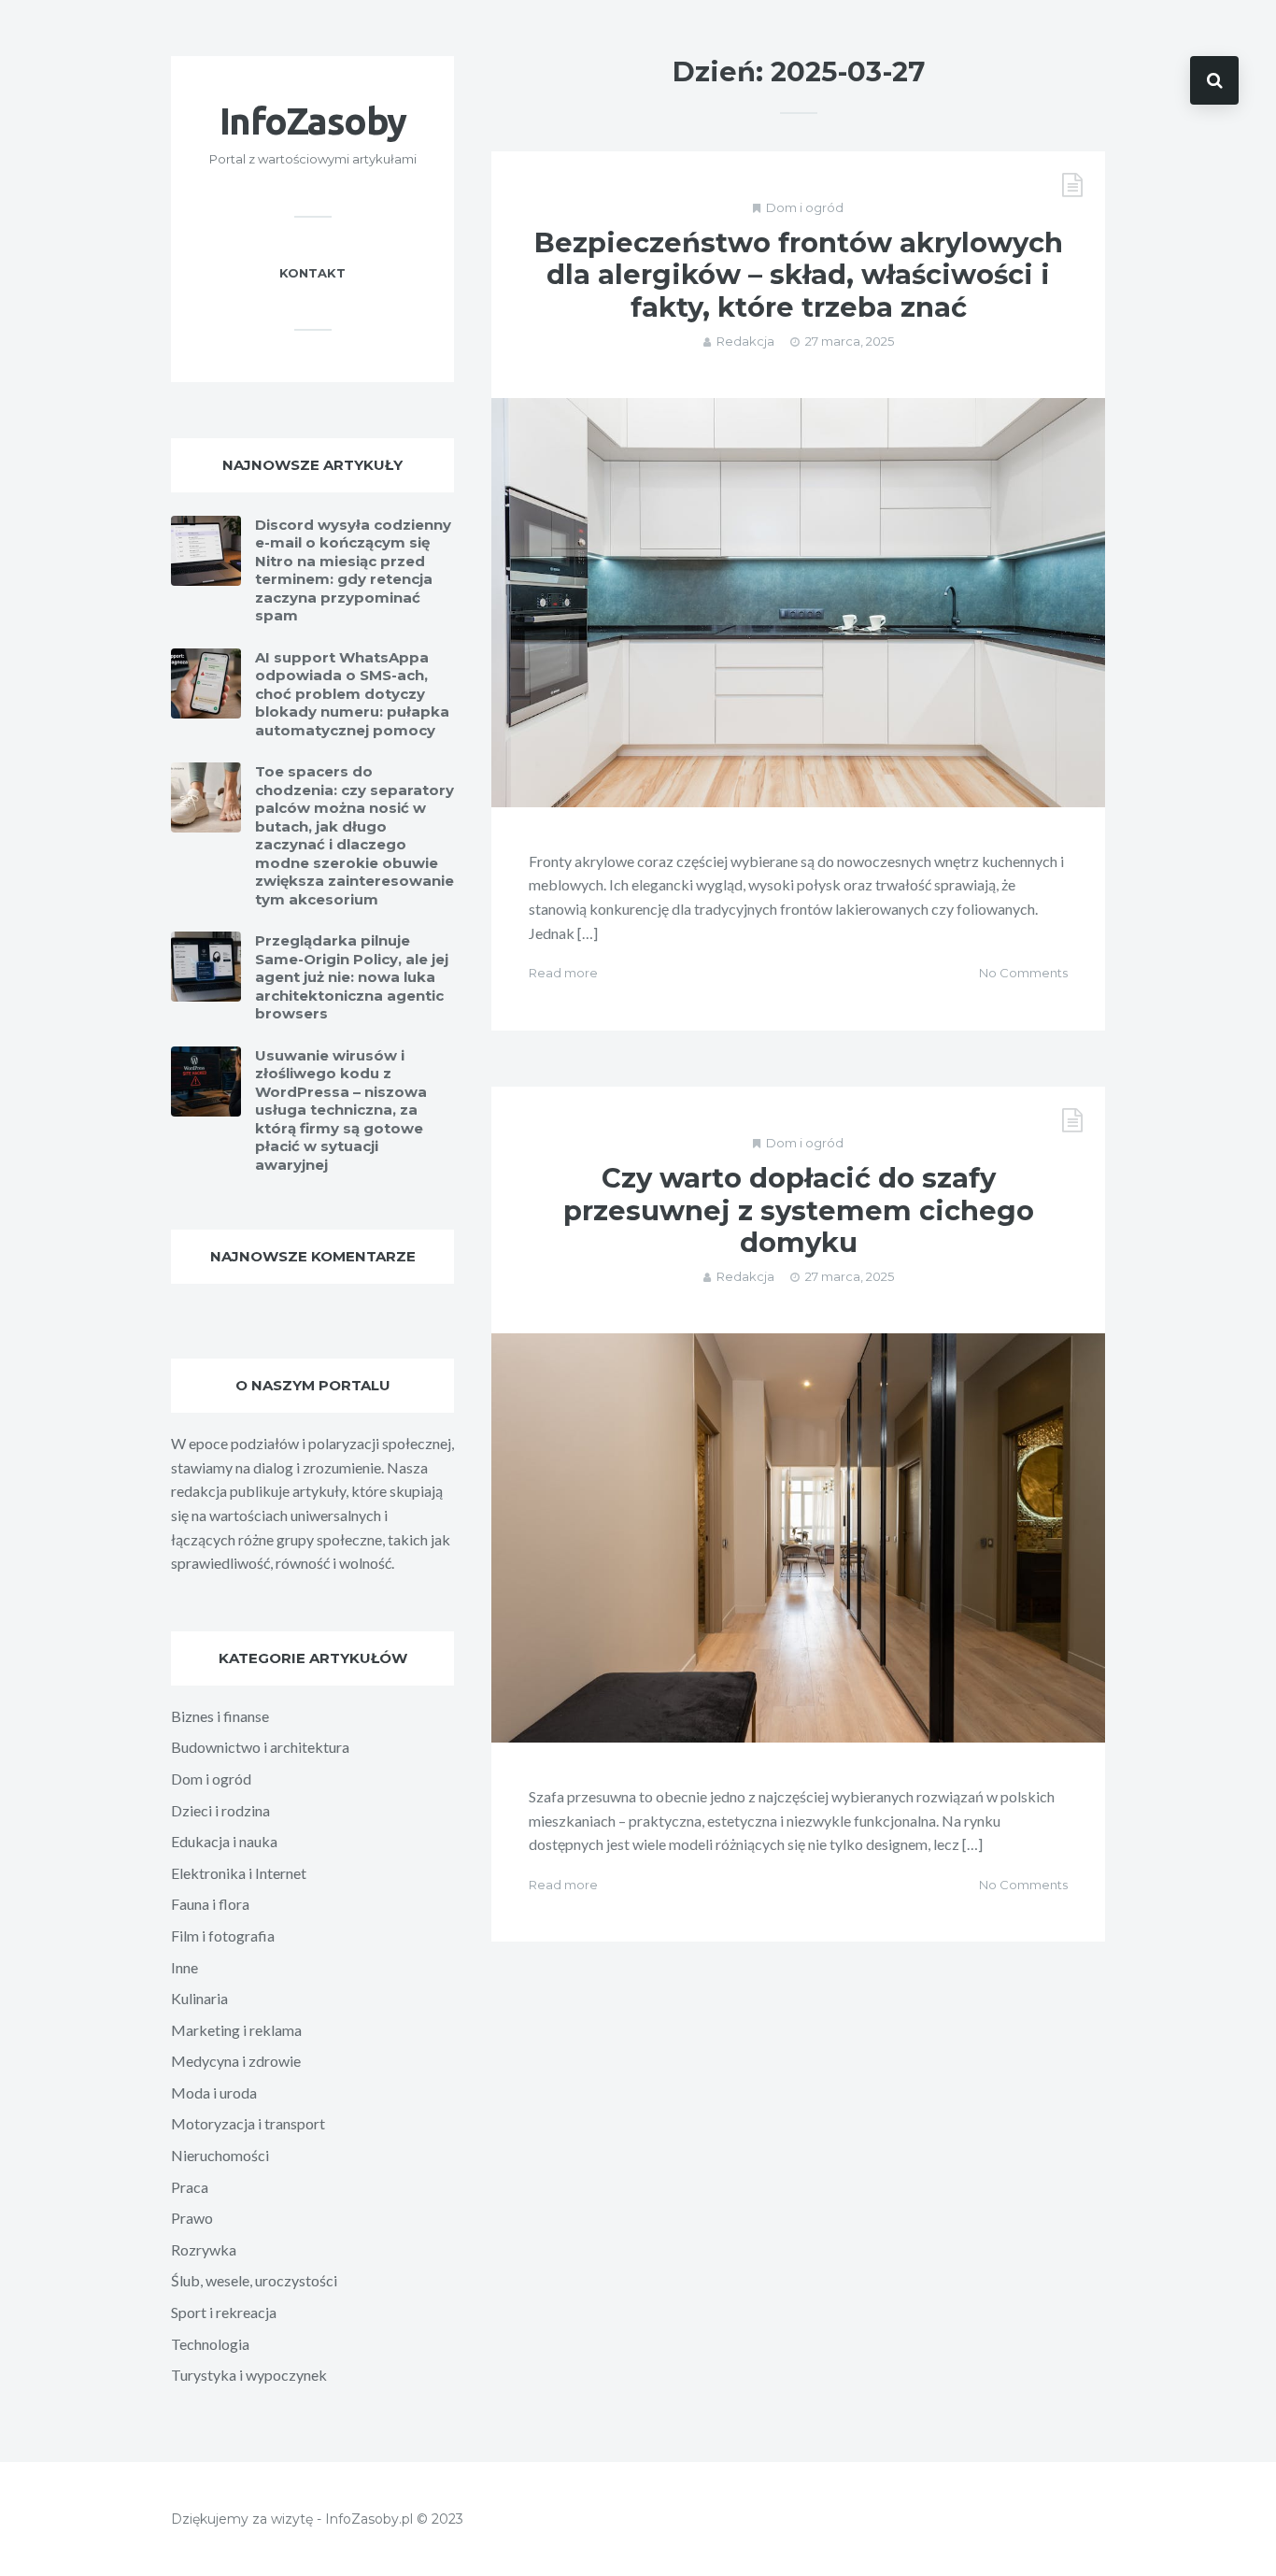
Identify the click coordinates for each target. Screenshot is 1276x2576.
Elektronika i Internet (239, 1873)
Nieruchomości (220, 2155)
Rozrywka (204, 2249)
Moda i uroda (214, 2092)
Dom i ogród (805, 207)
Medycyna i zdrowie (236, 2061)
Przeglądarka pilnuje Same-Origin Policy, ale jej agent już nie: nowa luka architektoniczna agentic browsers (352, 977)
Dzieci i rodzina (220, 1810)
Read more (563, 973)
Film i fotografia (223, 1936)
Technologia (210, 2344)
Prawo (192, 2218)
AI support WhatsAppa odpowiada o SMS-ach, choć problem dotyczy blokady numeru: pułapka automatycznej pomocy (352, 694)
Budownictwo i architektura (260, 1747)
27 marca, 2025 (850, 341)
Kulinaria (199, 1998)
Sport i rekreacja (224, 2312)
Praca (190, 2187)
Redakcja (745, 341)
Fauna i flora (210, 1904)
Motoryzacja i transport (248, 2123)
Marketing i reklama (236, 2030)
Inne (184, 1967)
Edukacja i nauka (224, 1841)
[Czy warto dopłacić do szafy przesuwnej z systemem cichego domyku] (798, 1538)
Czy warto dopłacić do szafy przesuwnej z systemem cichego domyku (799, 1210)
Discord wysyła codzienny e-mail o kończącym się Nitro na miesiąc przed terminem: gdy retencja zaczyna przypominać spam (353, 570)
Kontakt (312, 273)
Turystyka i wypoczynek (249, 2375)
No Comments (1023, 973)
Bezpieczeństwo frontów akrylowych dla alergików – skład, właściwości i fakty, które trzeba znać (799, 275)
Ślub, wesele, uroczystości (254, 2280)
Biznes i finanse (220, 1716)
